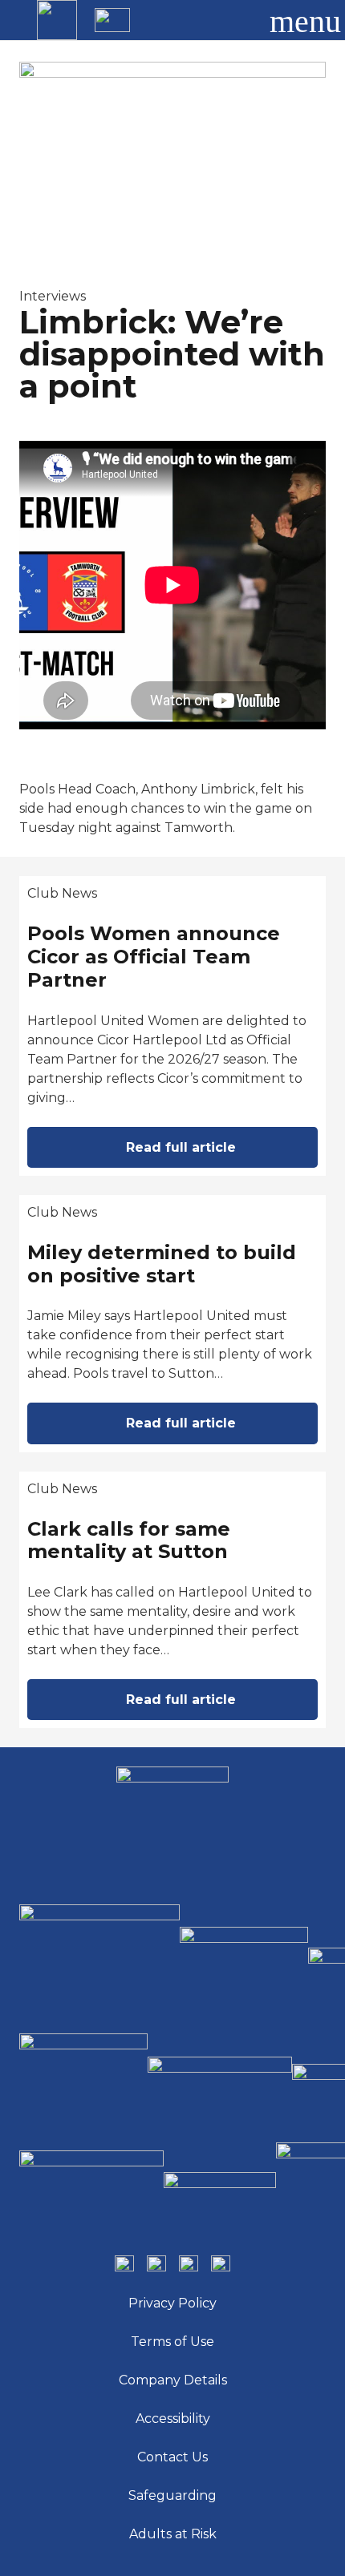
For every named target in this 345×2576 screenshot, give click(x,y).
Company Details (173, 2380)
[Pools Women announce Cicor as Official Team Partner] (172, 1026)
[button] (236, 20)
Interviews (53, 296)
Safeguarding (172, 2495)
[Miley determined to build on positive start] (172, 1324)
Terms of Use (172, 2342)
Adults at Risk (173, 2534)
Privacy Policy (172, 2303)
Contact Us (172, 2457)
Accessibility (173, 2419)
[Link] (57, 20)
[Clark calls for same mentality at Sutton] (172, 1600)
